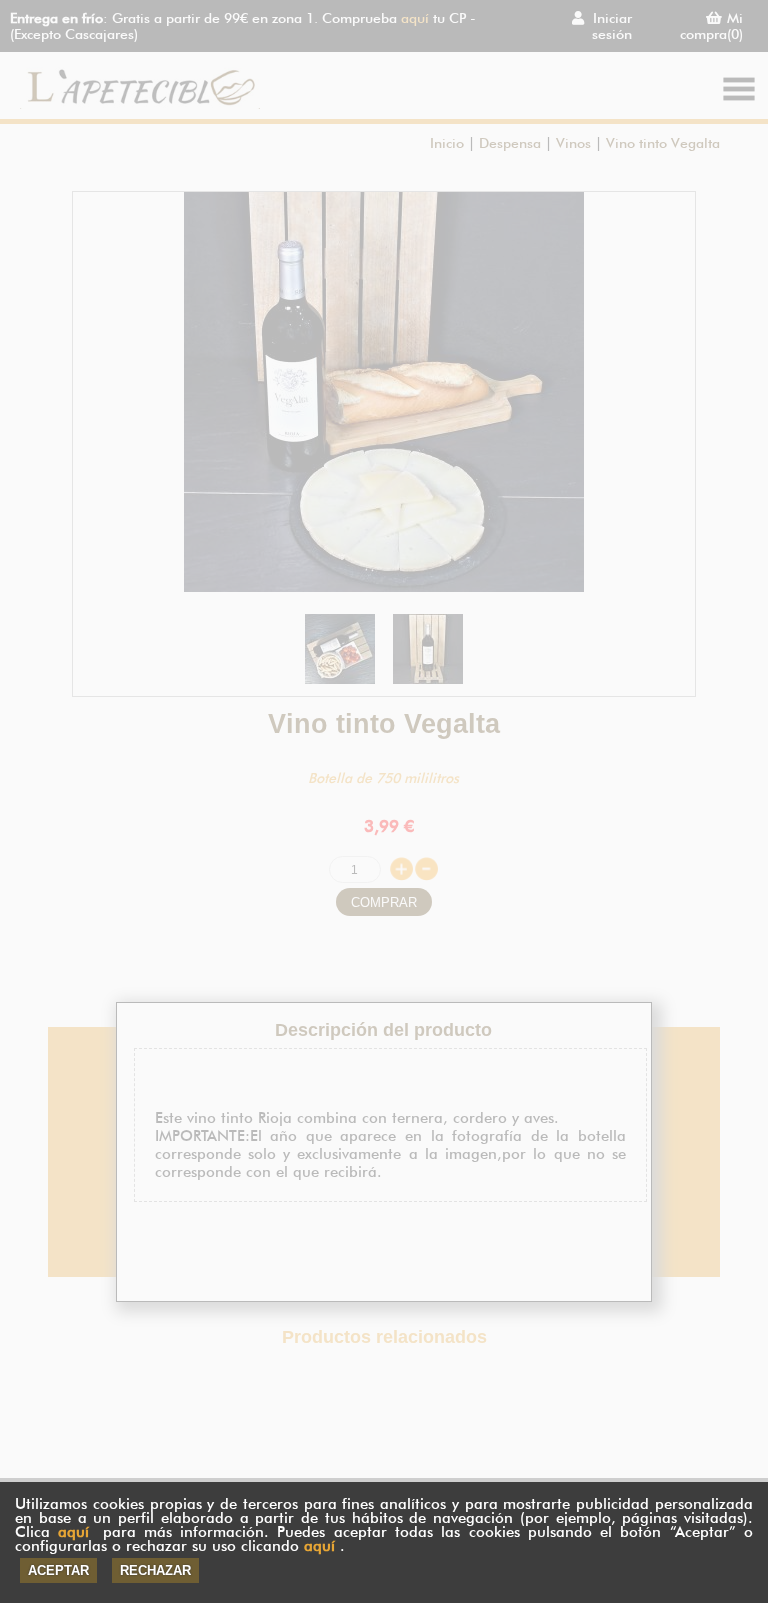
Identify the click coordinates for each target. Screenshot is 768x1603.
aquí (73, 1532)
